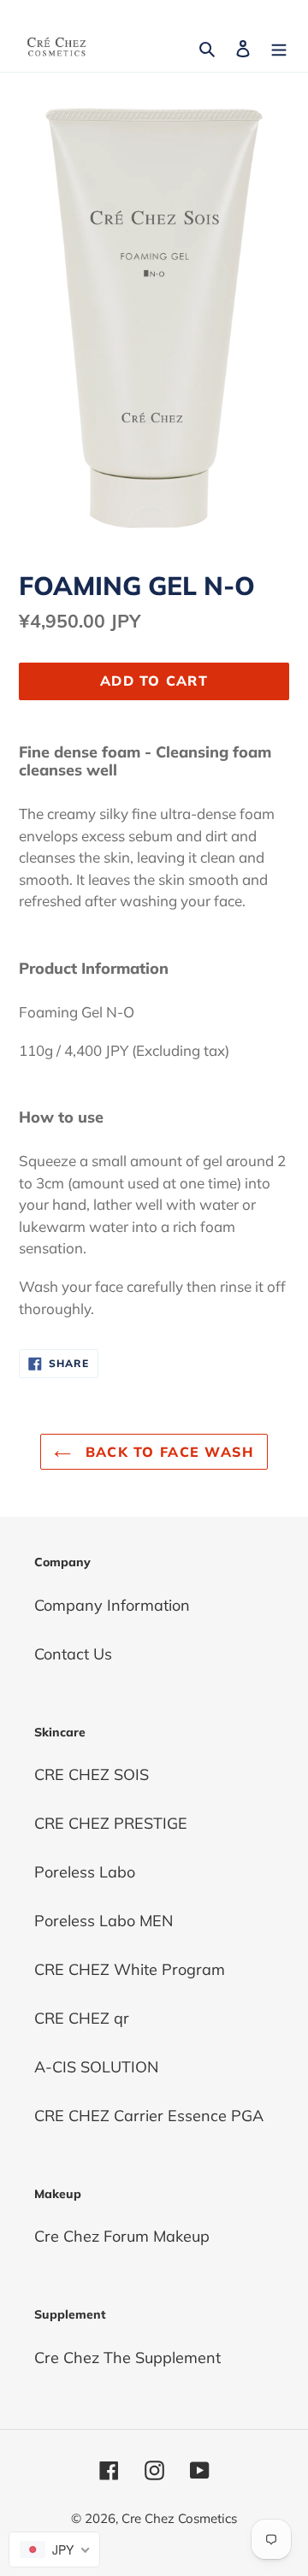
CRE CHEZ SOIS (92, 1774)
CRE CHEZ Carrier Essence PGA (149, 2116)
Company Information (112, 1605)
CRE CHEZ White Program (130, 1969)
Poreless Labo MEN (104, 1921)
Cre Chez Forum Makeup (122, 2236)
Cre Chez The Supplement (127, 2358)
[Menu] (279, 47)
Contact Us (73, 1654)
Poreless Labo (85, 1872)
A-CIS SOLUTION (96, 2067)
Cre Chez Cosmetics (179, 2518)
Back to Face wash (166, 1452)
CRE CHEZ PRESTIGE (111, 1823)
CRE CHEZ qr (82, 2018)
